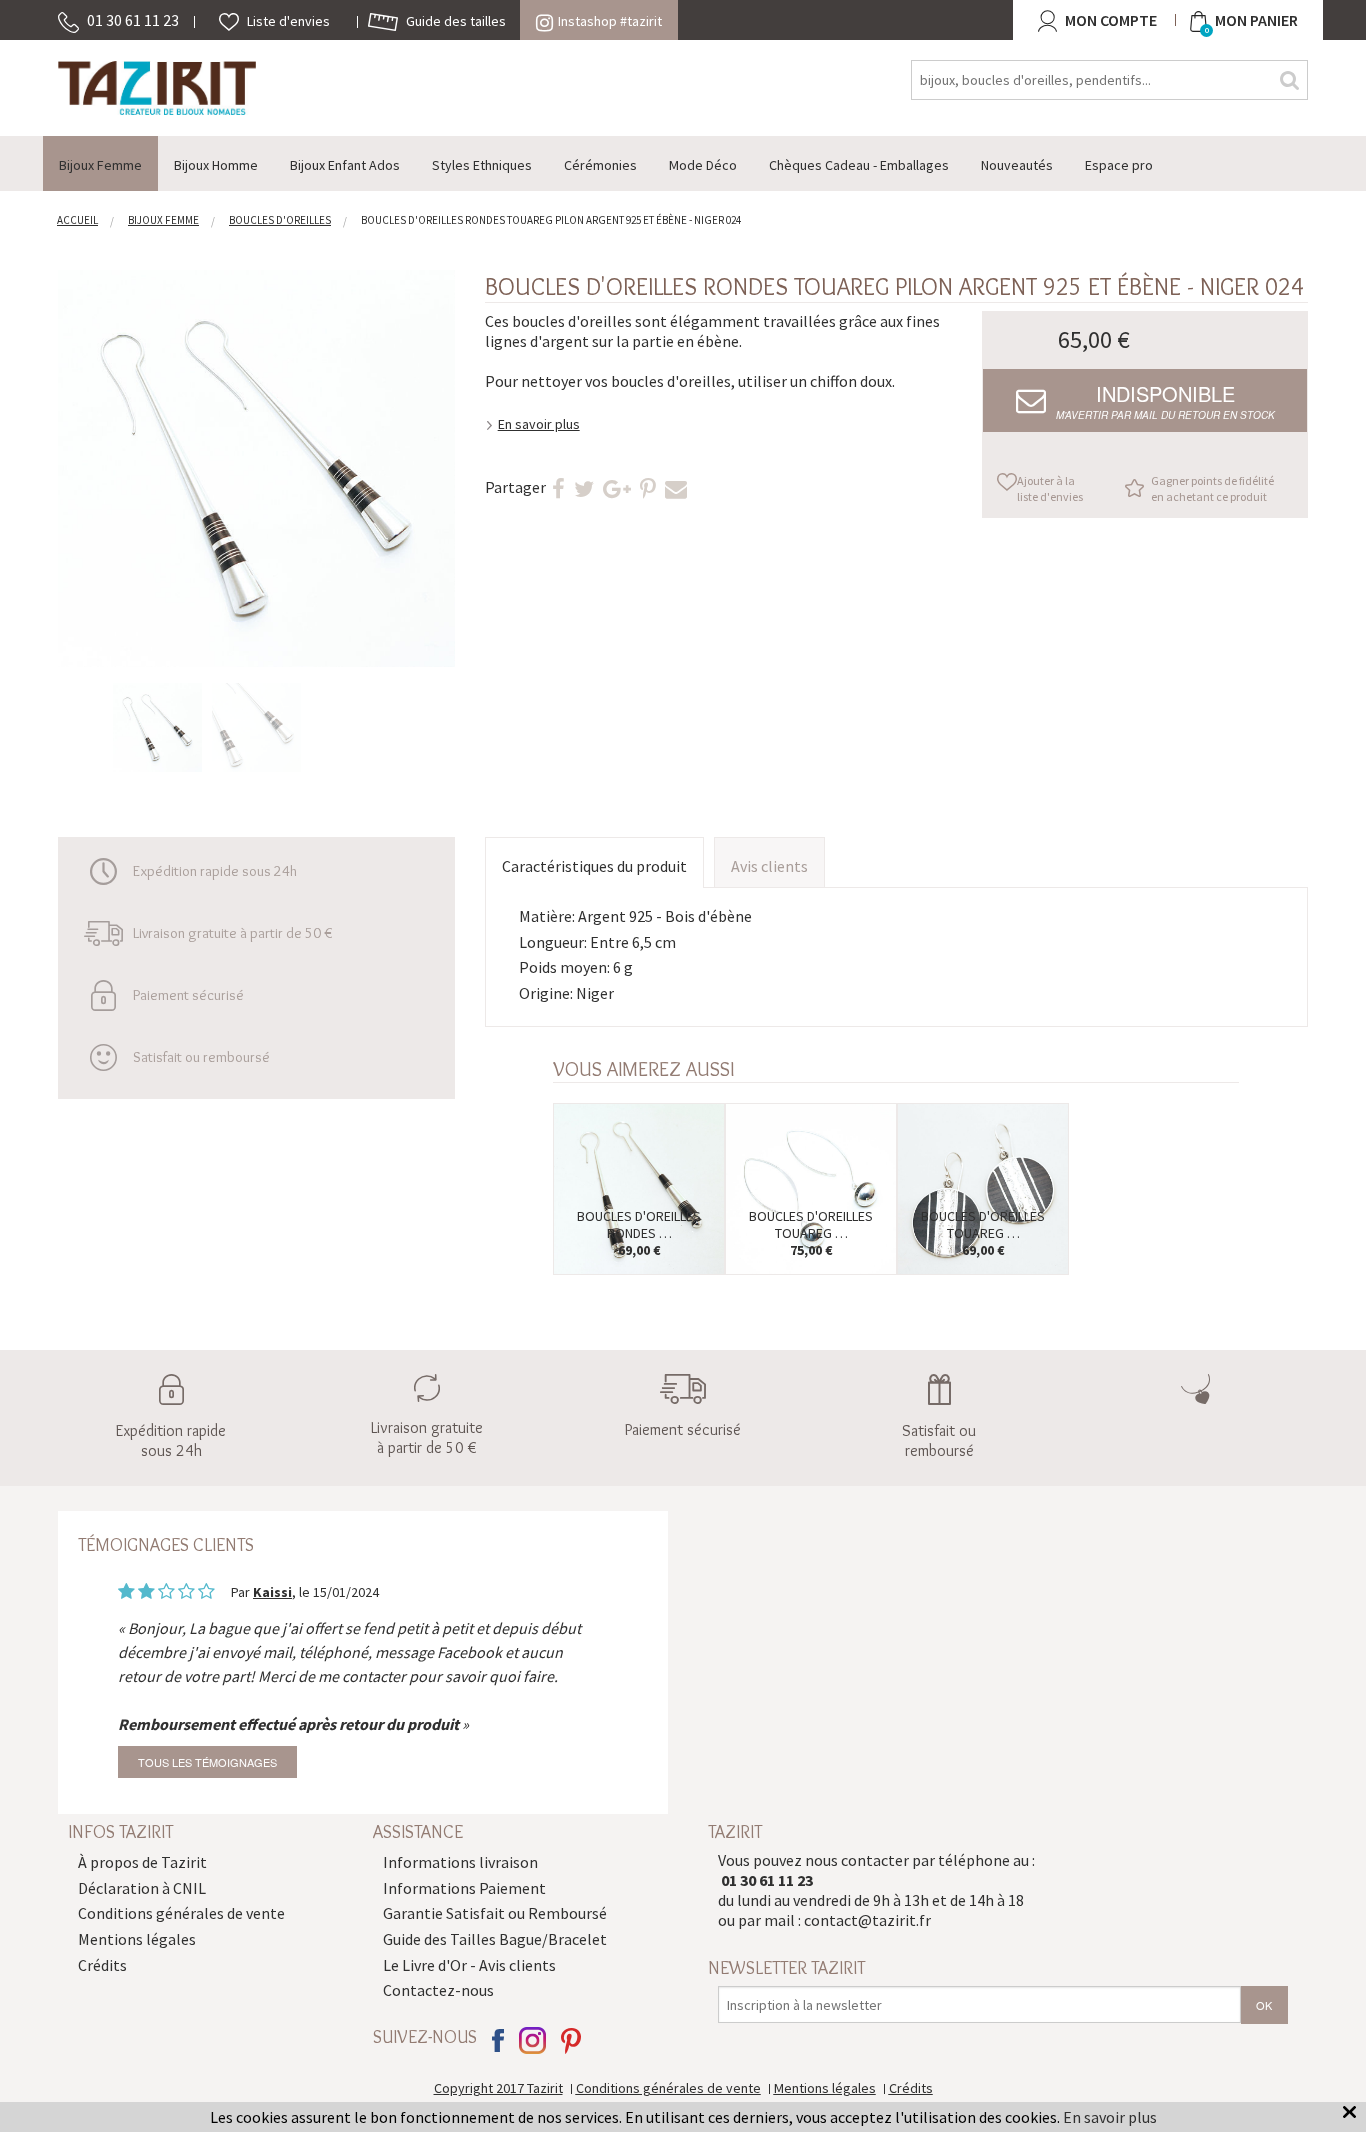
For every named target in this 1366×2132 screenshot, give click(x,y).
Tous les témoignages (207, 1762)
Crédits (102, 1965)
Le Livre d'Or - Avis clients (469, 1965)
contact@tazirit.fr (867, 1920)
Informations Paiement (464, 1888)
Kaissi (272, 1592)
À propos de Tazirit (142, 1862)
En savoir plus (539, 424)
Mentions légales (137, 1939)
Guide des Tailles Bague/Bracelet (495, 1939)
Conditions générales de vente (181, 1913)
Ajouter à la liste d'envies (1050, 488)
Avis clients (769, 866)
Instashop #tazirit (610, 21)
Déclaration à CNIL (142, 1888)
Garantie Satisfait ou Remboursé (495, 1913)
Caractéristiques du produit (594, 866)
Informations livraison (460, 1862)
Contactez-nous (438, 1990)
